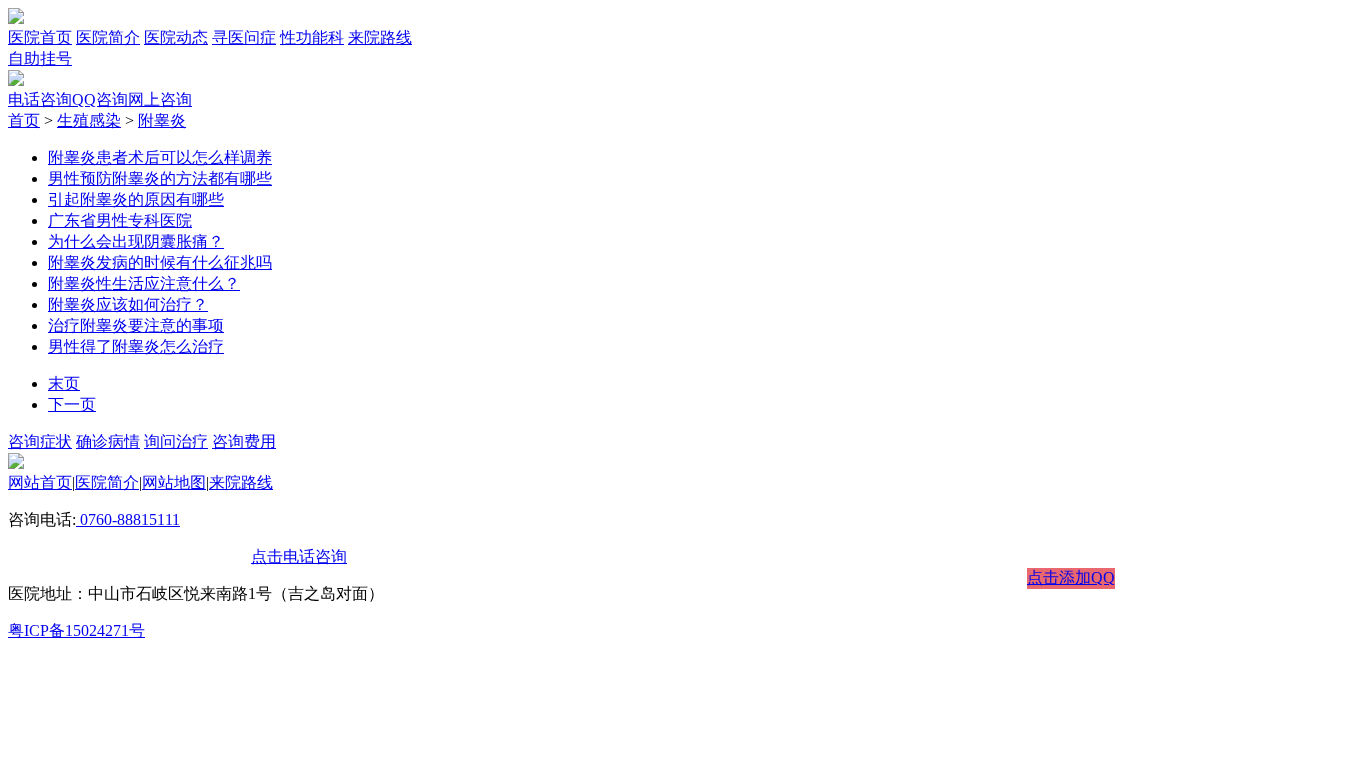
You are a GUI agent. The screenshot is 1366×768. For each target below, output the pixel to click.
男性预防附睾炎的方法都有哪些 (160, 178)
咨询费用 (244, 441)
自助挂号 (40, 58)
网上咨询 (160, 99)
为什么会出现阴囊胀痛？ (136, 241)
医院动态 (176, 37)
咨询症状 (40, 441)
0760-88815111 (128, 519)
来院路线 (380, 37)
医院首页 (40, 37)
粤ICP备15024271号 (76, 630)
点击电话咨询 (299, 556)
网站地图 (174, 482)
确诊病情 (108, 441)
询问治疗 (176, 441)
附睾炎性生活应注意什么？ (144, 283)
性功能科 (312, 37)
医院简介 (108, 37)
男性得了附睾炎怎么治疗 (136, 346)
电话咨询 (40, 99)
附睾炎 (162, 120)
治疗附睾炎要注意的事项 (136, 325)
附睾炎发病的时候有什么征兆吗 (160, 262)
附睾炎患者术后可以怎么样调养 (160, 157)
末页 (64, 383)
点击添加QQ (1071, 577)
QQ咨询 (100, 99)
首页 (24, 120)
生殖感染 (89, 120)
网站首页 (40, 482)
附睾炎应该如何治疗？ (128, 304)
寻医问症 (244, 37)
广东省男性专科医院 (120, 220)
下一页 (72, 404)
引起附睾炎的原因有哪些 (136, 199)
